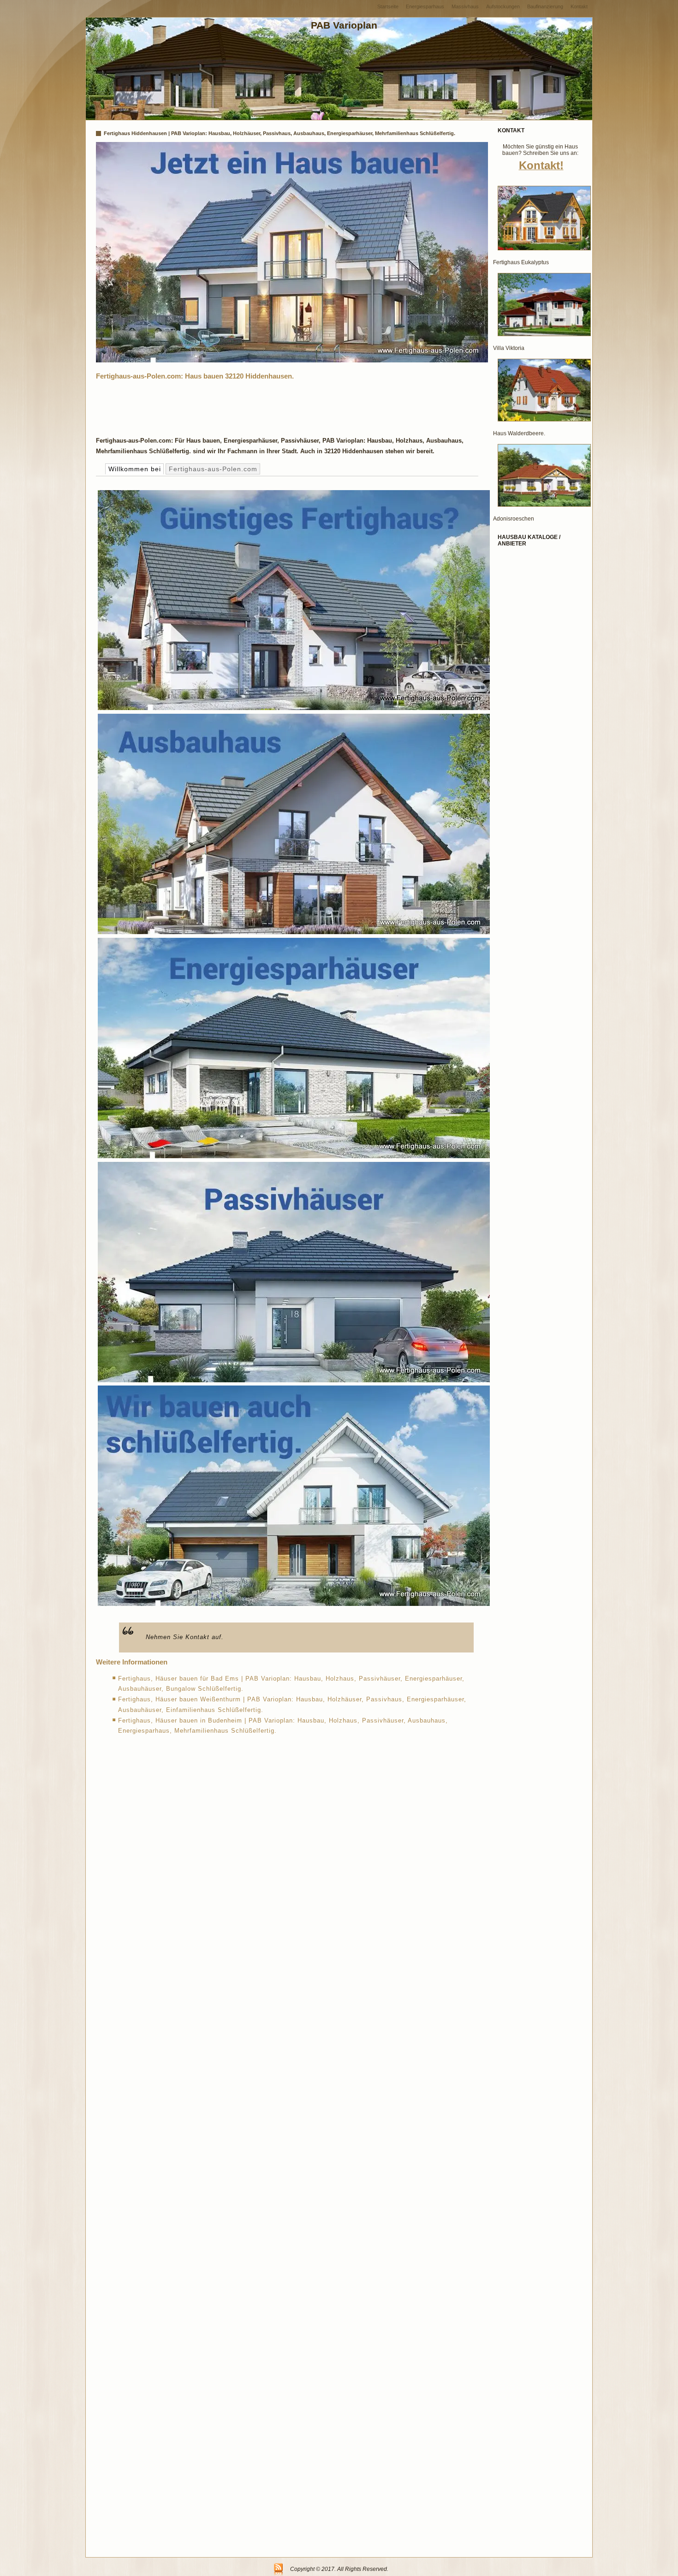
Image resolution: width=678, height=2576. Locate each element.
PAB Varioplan (344, 25)
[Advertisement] (264, 406)
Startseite (388, 6)
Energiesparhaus (425, 6)
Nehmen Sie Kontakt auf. (185, 1637)
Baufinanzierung (545, 6)
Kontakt (579, 6)
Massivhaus (465, 6)
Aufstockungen (503, 6)
